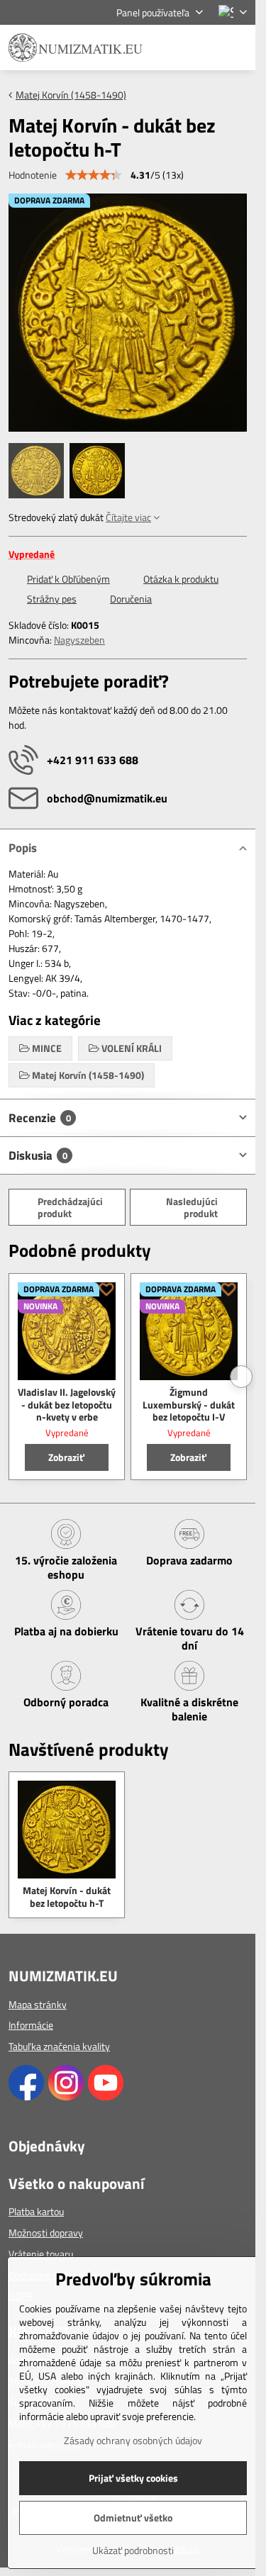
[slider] (94, 175)
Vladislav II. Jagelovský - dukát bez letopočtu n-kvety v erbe (67, 1404)
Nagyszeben (79, 640)
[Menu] (238, 47)
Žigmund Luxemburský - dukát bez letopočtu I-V (189, 1404)
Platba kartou (36, 2211)
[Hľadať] (170, 47)
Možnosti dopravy (46, 2233)
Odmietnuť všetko (133, 2518)
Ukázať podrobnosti (133, 2550)
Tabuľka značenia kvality (59, 2046)
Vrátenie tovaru (41, 2254)
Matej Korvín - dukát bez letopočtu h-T (67, 1897)
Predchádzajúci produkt (70, 1208)
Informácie (31, 2025)
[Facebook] (26, 2096)
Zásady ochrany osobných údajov (133, 2440)
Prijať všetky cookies (133, 2478)
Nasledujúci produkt (192, 1208)
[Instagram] (66, 2096)
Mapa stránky (38, 2004)
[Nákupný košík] (204, 47)
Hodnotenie (33, 175)
